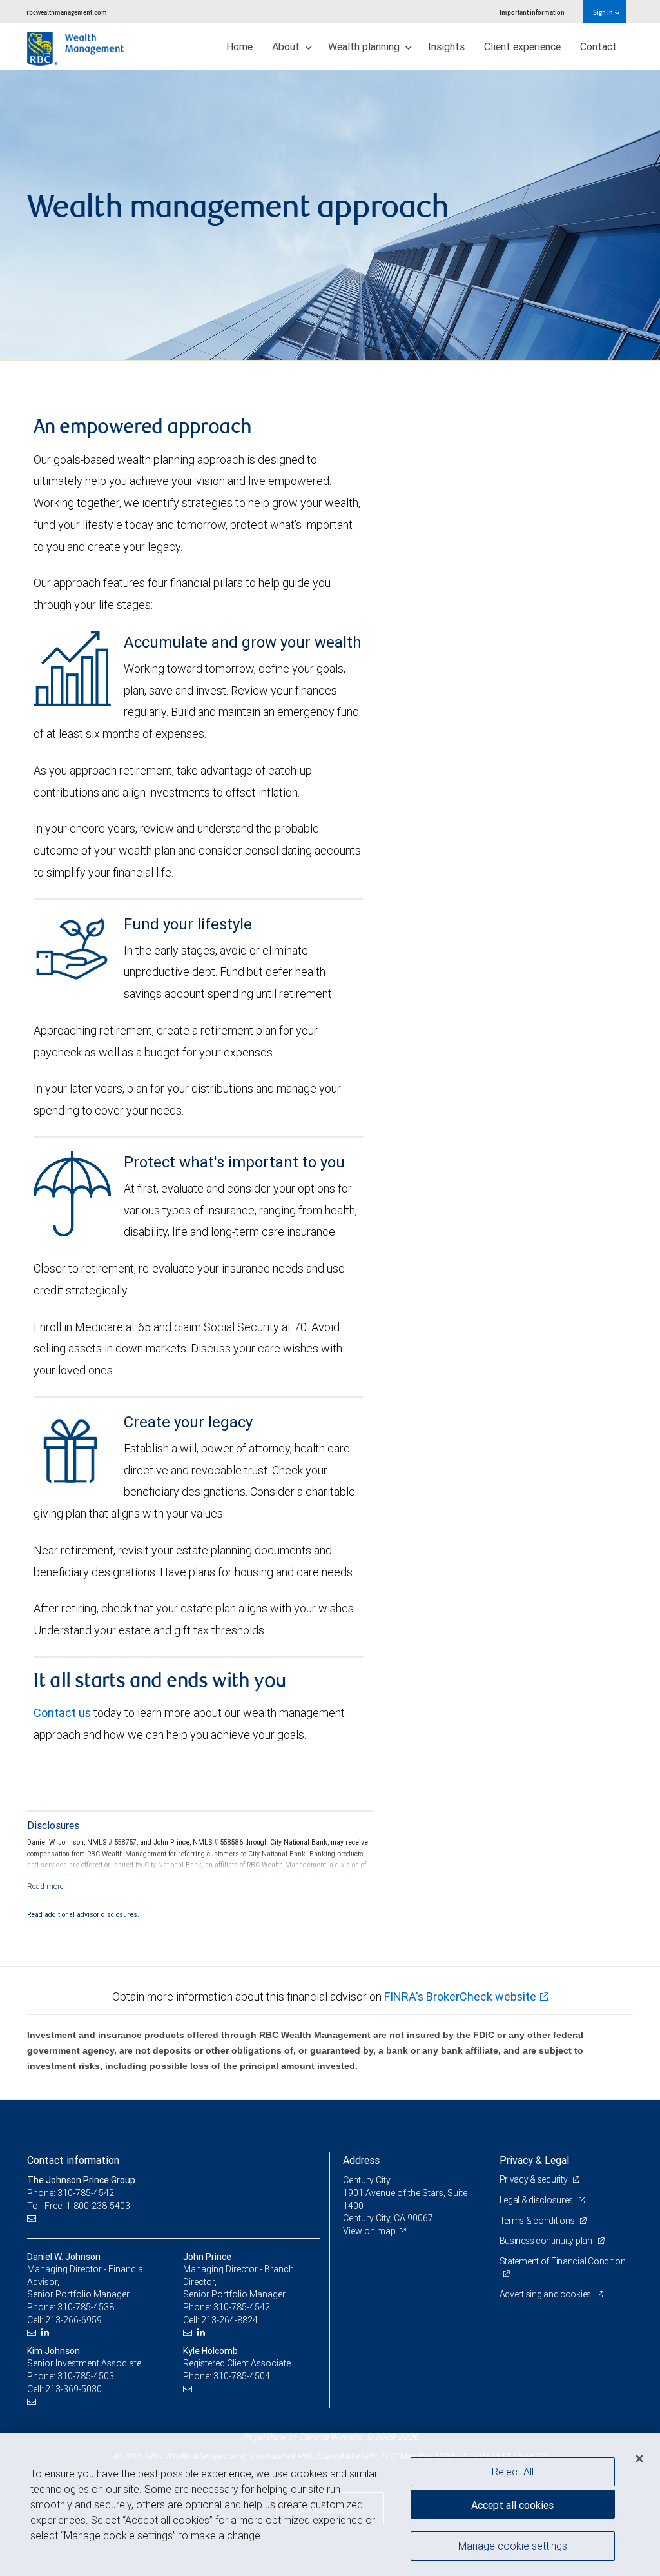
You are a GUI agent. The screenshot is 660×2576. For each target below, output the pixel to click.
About (287, 46)
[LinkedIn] (47, 2333)
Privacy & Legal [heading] (534, 2160)
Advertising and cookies (546, 2294)
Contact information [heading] (73, 2160)
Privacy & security (535, 2179)
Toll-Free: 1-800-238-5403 (79, 2206)
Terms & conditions (538, 2221)
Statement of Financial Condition (563, 2261)
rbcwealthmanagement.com (67, 12)
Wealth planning (365, 46)
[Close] (639, 2459)
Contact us (62, 1713)
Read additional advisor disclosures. (83, 1914)
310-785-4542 (242, 2307)
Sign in (604, 12)
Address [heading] (361, 2160)
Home (239, 46)
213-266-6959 (73, 2320)
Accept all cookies (512, 2505)
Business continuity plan (547, 2241)
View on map (369, 2231)
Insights (446, 46)
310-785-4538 (86, 2307)
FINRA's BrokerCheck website (460, 1996)
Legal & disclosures (537, 2200)
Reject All (513, 2472)
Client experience (522, 46)
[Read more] (45, 1886)
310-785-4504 (242, 2376)
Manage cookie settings (513, 2546)
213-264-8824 (229, 2320)
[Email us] (33, 2218)
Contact (598, 46)
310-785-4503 (86, 2376)
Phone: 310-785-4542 (71, 2193)
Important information (532, 12)
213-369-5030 (73, 2389)
